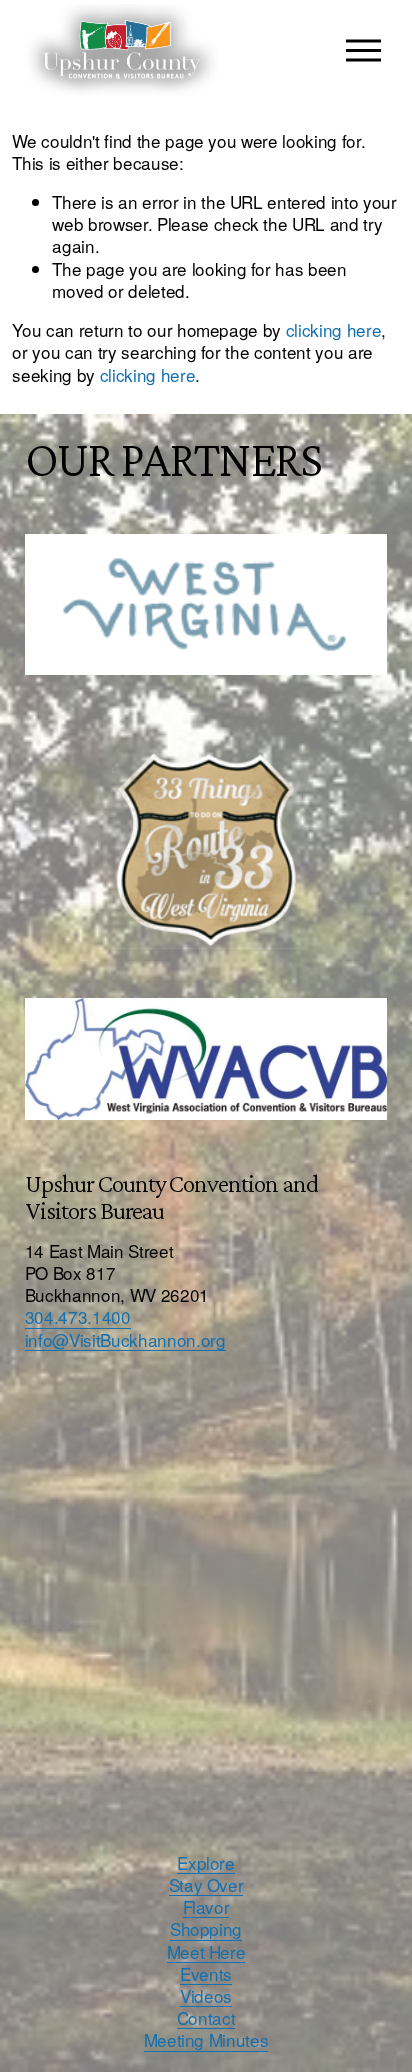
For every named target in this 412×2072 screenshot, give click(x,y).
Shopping (206, 1929)
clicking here (334, 329)
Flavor (206, 1907)
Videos (206, 1996)
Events (206, 1974)
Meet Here (206, 1952)
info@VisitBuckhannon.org (125, 1340)
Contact (206, 2018)
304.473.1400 (78, 1317)
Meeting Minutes (206, 2040)
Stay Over (206, 1885)
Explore (206, 1863)
